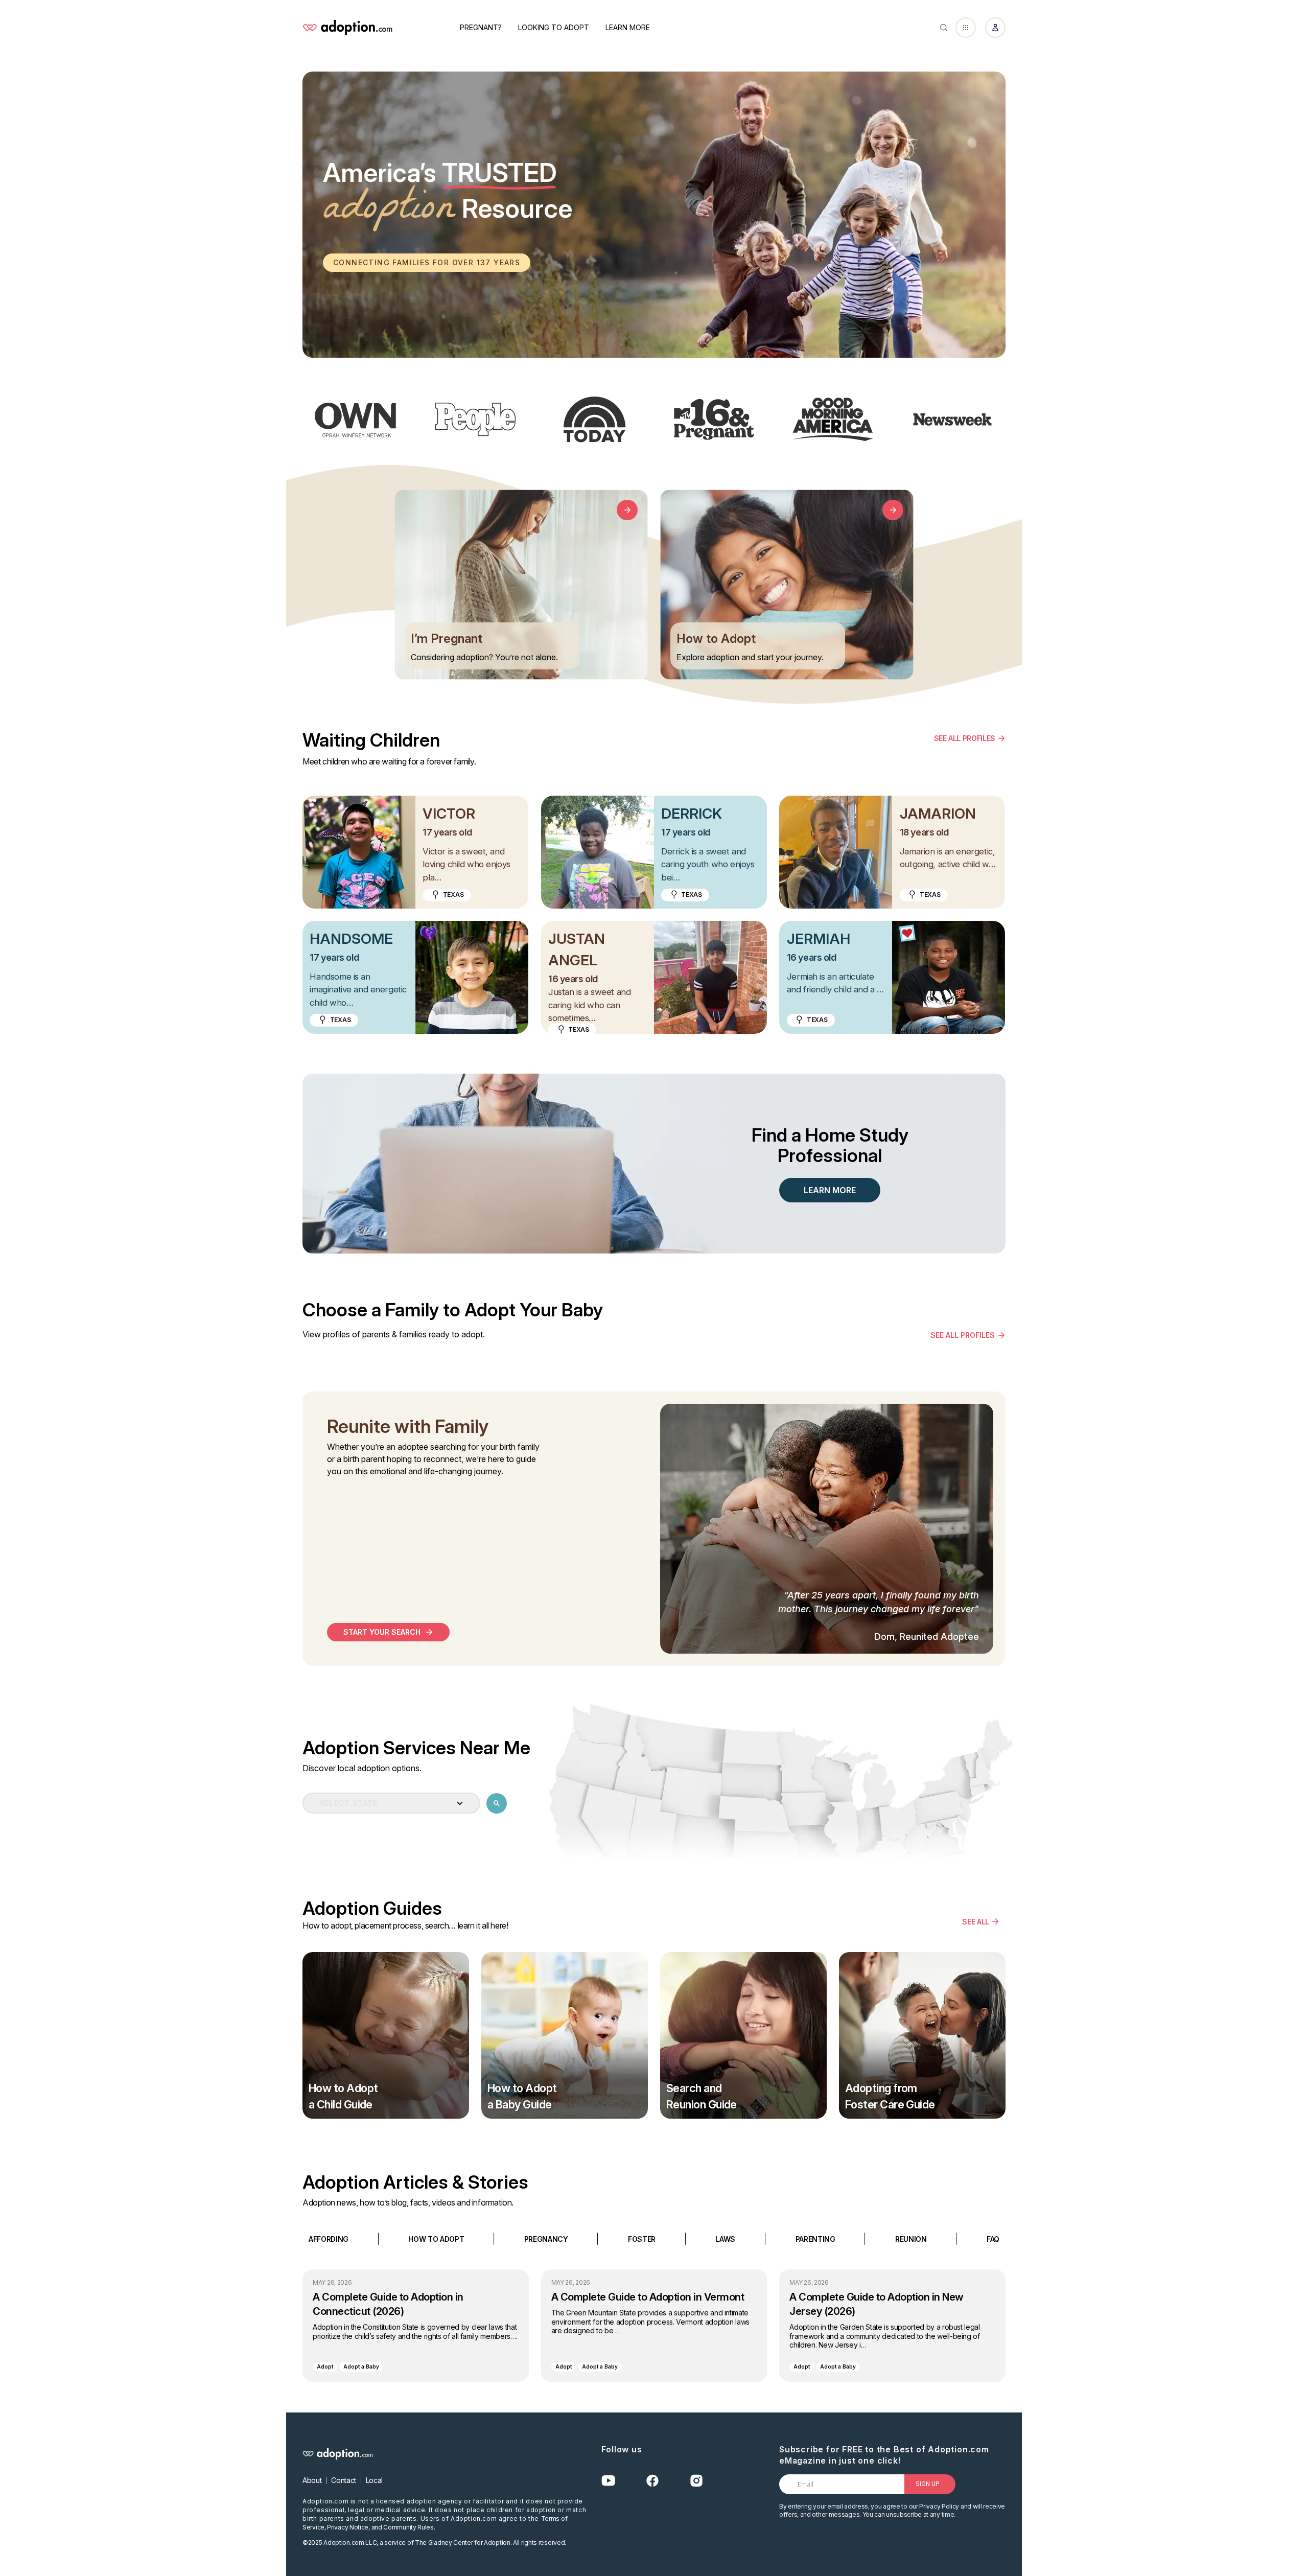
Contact (344, 2480)
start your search (382, 1632)
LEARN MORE (830, 1190)
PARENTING (815, 2238)
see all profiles (963, 1335)
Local (374, 2480)
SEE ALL (976, 1921)
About (312, 2480)
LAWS (725, 2238)
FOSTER (642, 2238)
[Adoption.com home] (347, 28)
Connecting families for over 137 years (427, 262)
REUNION (911, 2238)
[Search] (944, 28)
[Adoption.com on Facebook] (652, 2481)
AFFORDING (329, 2238)
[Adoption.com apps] (966, 28)
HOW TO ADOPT (436, 2238)
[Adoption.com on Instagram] (696, 2481)
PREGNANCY (546, 2238)
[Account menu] (995, 28)
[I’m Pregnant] (627, 510)
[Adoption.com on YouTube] (609, 2481)
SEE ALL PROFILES (965, 738)
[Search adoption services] (497, 1803)
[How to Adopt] (893, 510)
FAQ (993, 2238)
